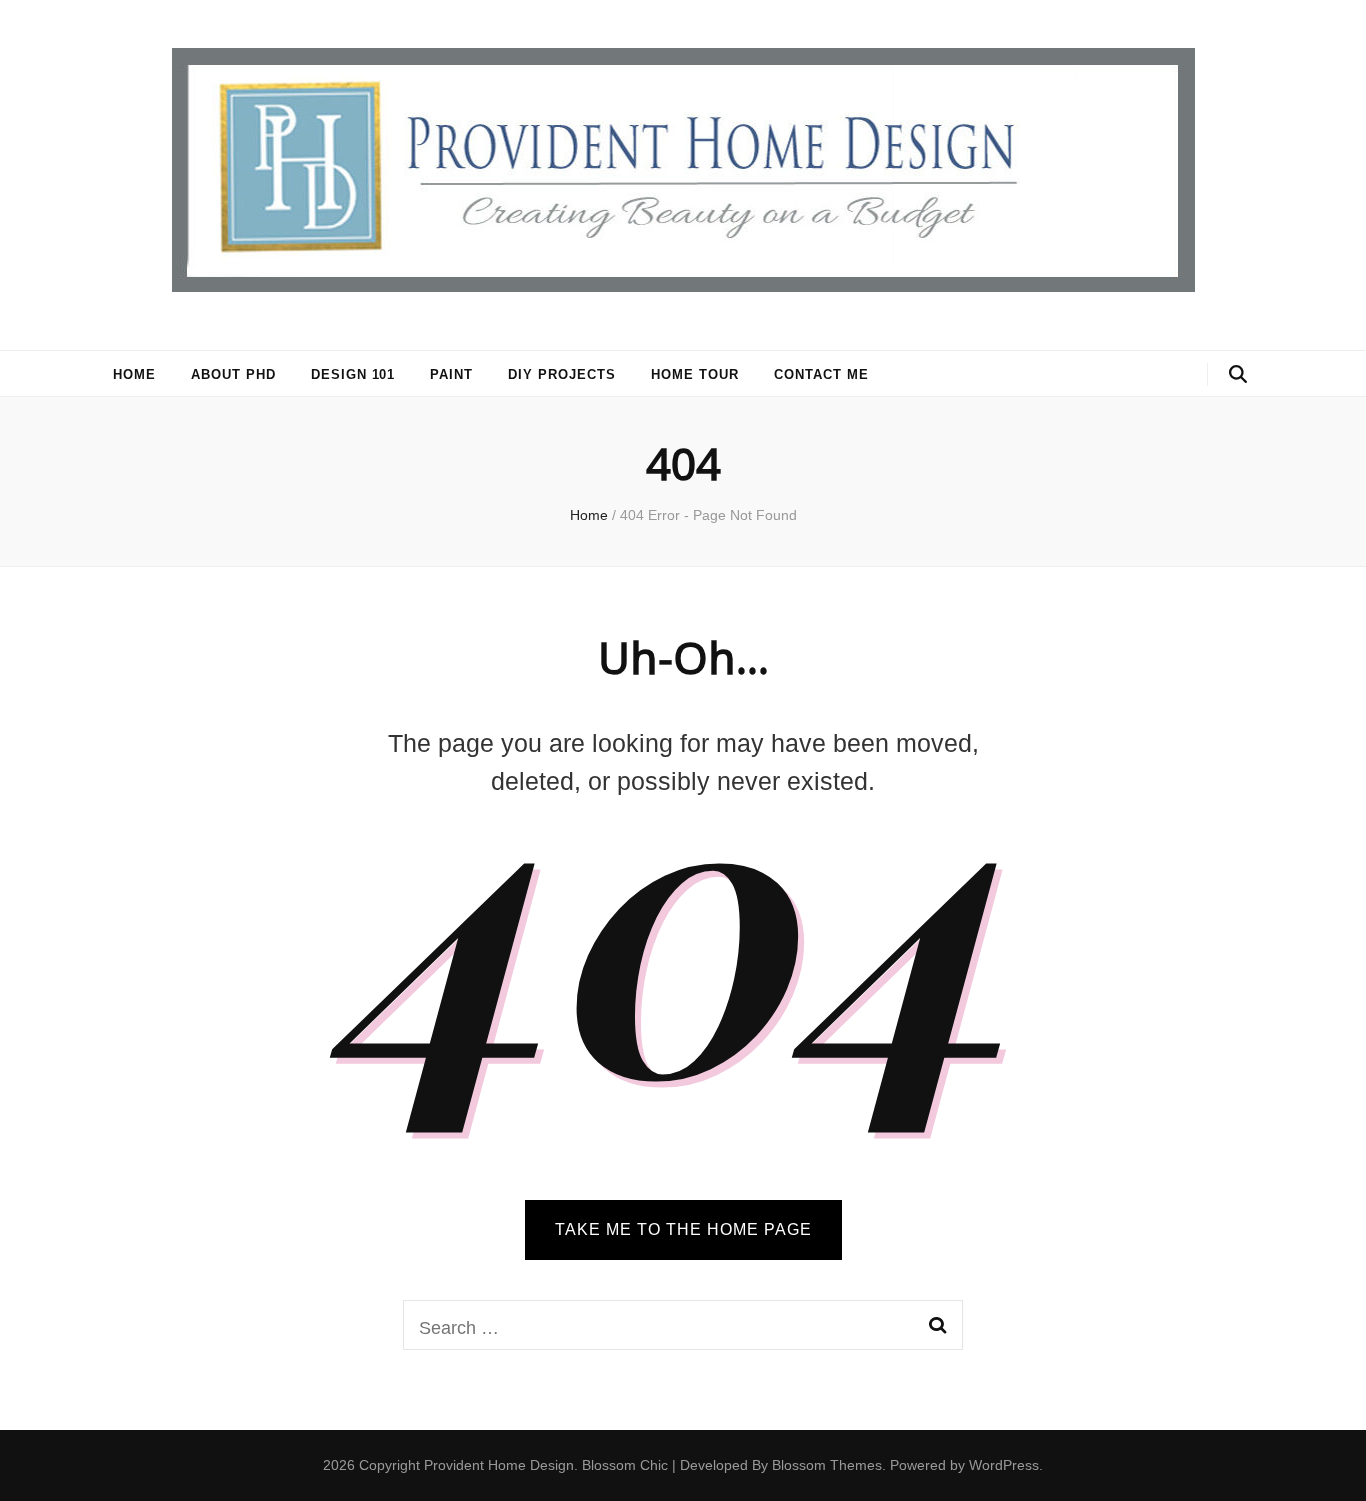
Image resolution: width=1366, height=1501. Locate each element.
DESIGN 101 (353, 374)
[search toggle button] (1238, 374)
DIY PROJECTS (562, 374)
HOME (134, 374)
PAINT (451, 374)
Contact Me (821, 374)
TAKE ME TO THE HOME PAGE (683, 1229)
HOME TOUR (695, 374)
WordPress (1004, 1465)
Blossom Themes (827, 1465)
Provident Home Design (499, 1465)
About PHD (233, 374)
